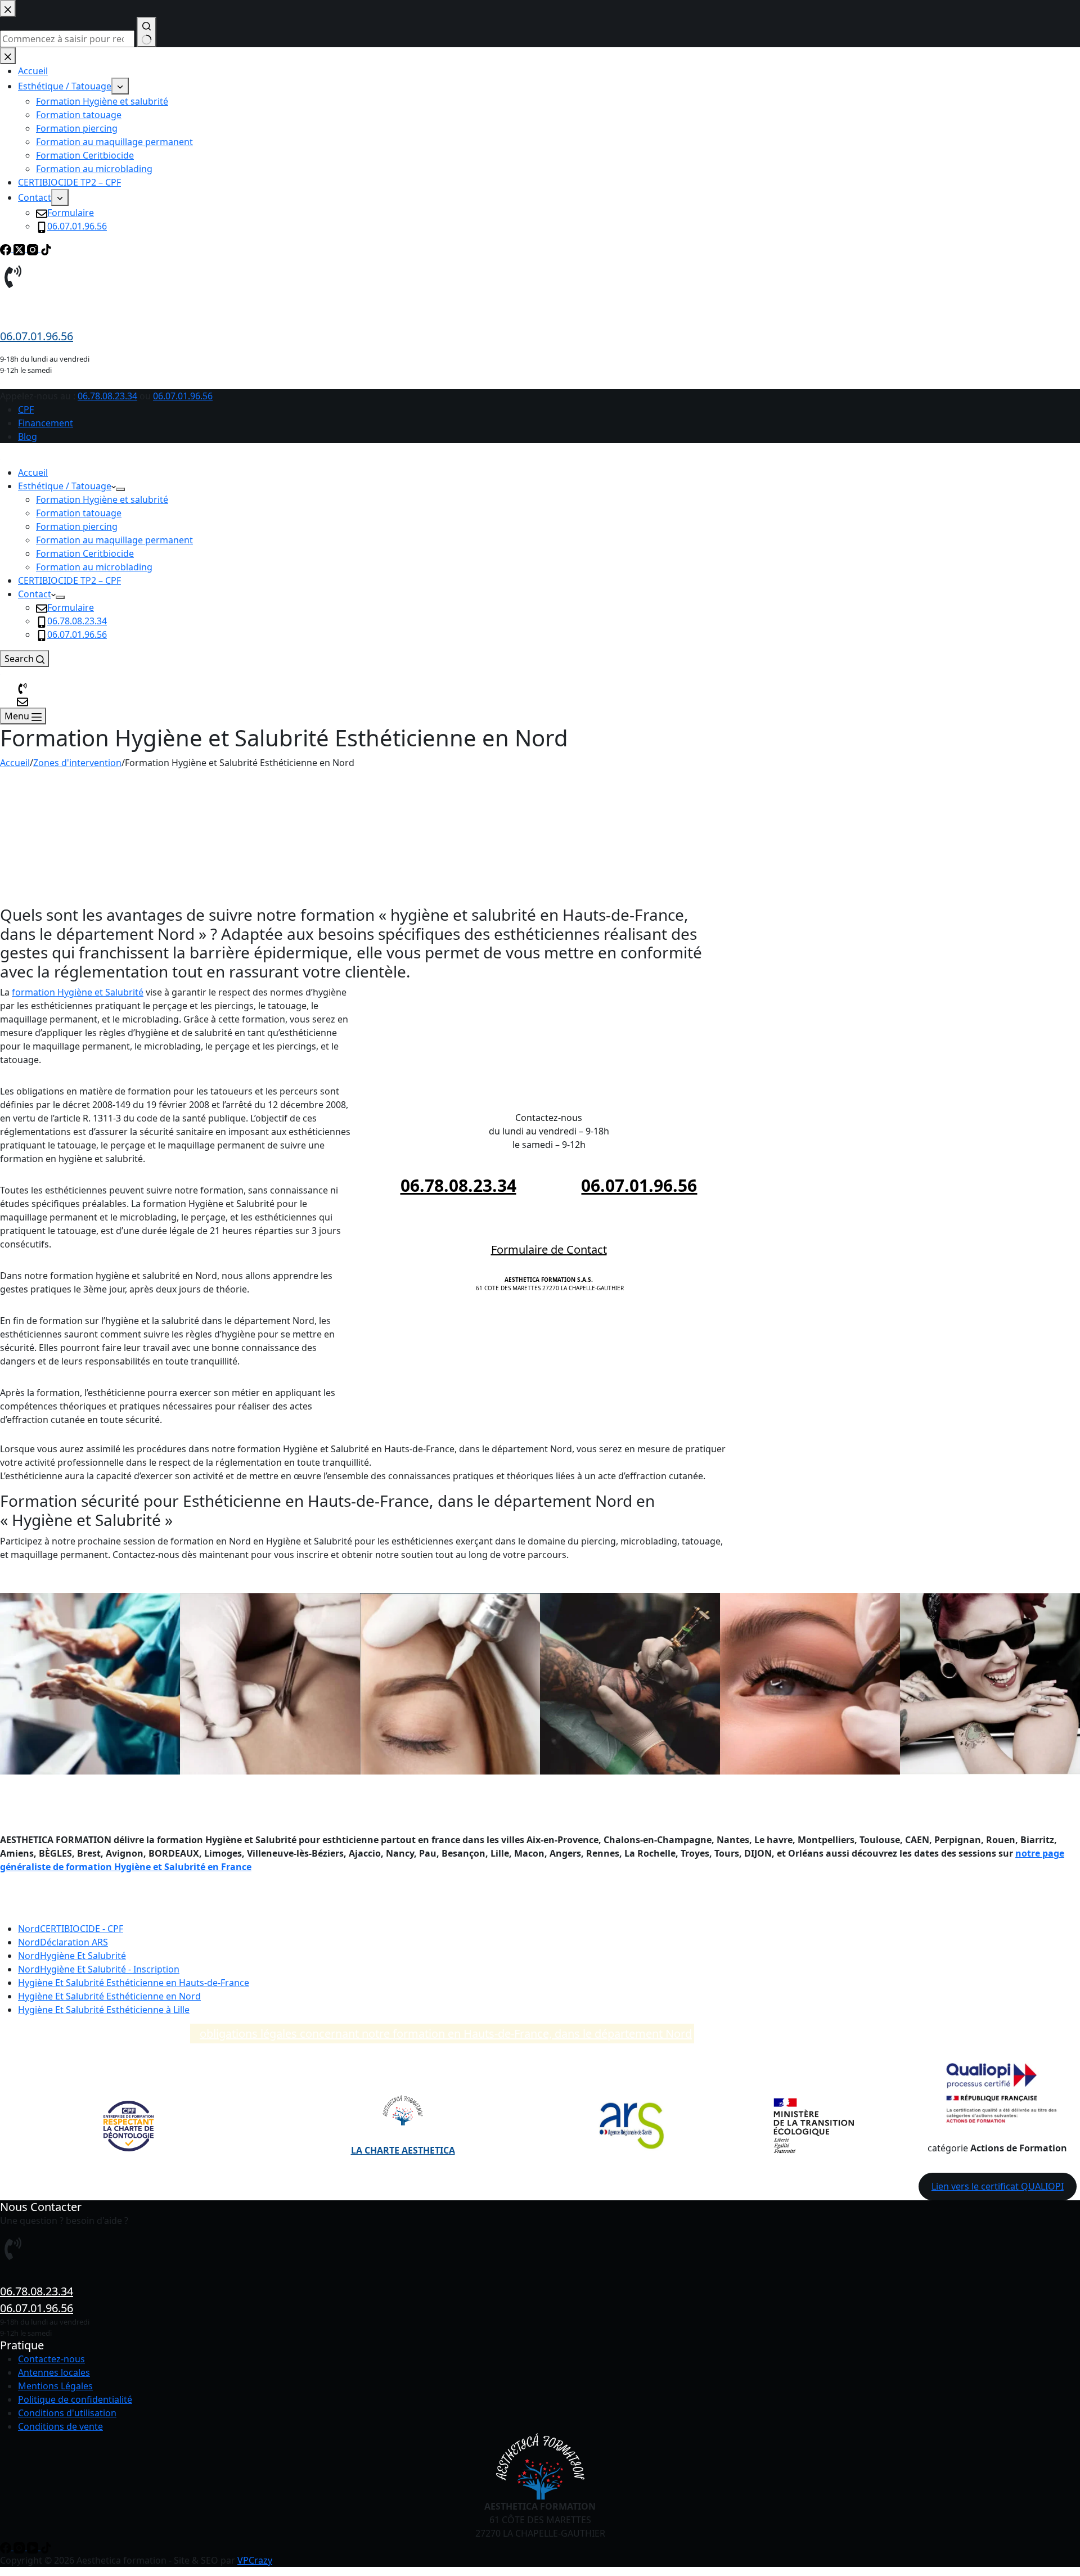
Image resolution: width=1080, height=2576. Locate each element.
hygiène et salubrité (368, 862)
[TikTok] (46, 2547)
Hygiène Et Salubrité (72, 1956)
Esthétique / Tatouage (65, 486)
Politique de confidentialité (75, 2399)
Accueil (33, 472)
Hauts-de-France (134, 1983)
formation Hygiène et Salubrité (78, 992)
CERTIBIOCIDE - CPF (71, 1929)
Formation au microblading (94, 567)
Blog (28, 436)
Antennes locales (54, 2372)
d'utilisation (91, 2413)
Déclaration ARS (63, 1942)
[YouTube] (34, 2547)
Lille (104, 2010)
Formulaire (71, 607)
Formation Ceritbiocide (85, 553)
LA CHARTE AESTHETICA (403, 2150)
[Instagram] (20, 2547)
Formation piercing (77, 526)
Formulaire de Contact (549, 1249)
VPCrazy (255, 2560)
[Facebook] (7, 2547)
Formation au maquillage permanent (114, 540)
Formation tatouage (79, 513)
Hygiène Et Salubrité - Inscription (99, 1969)
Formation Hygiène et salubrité (102, 499)
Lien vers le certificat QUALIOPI (998, 2186)
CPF (26, 409)
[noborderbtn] (22, 701)
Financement (46, 423)
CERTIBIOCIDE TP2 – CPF (69, 580)
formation (444, 811)
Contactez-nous (51, 2359)
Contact (35, 594)
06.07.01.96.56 (183, 396)
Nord (109, 1996)
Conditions (41, 2413)
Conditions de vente (60, 2426)
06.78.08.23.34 (107, 396)
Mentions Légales (55, 2386)
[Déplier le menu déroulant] (120, 489)
